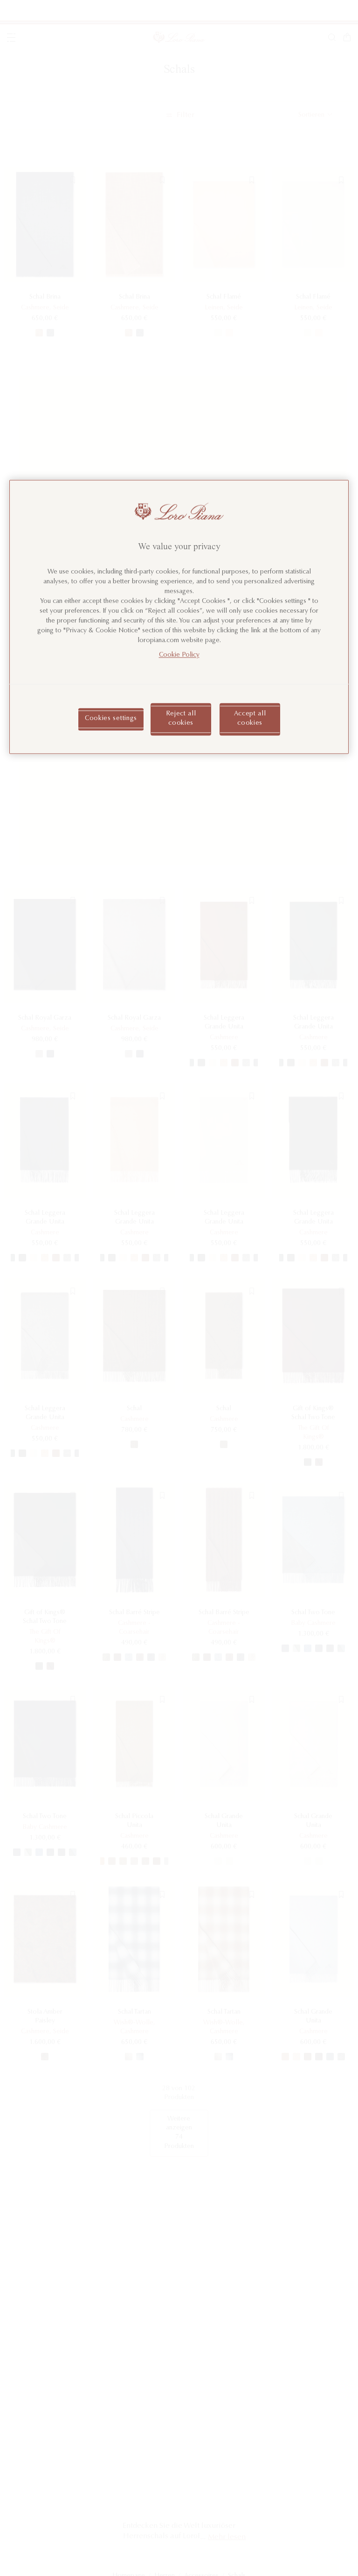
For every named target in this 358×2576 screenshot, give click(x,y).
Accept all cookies (250, 719)
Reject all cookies (181, 719)
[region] (179, 617)
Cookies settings (111, 719)
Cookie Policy (179, 656)
